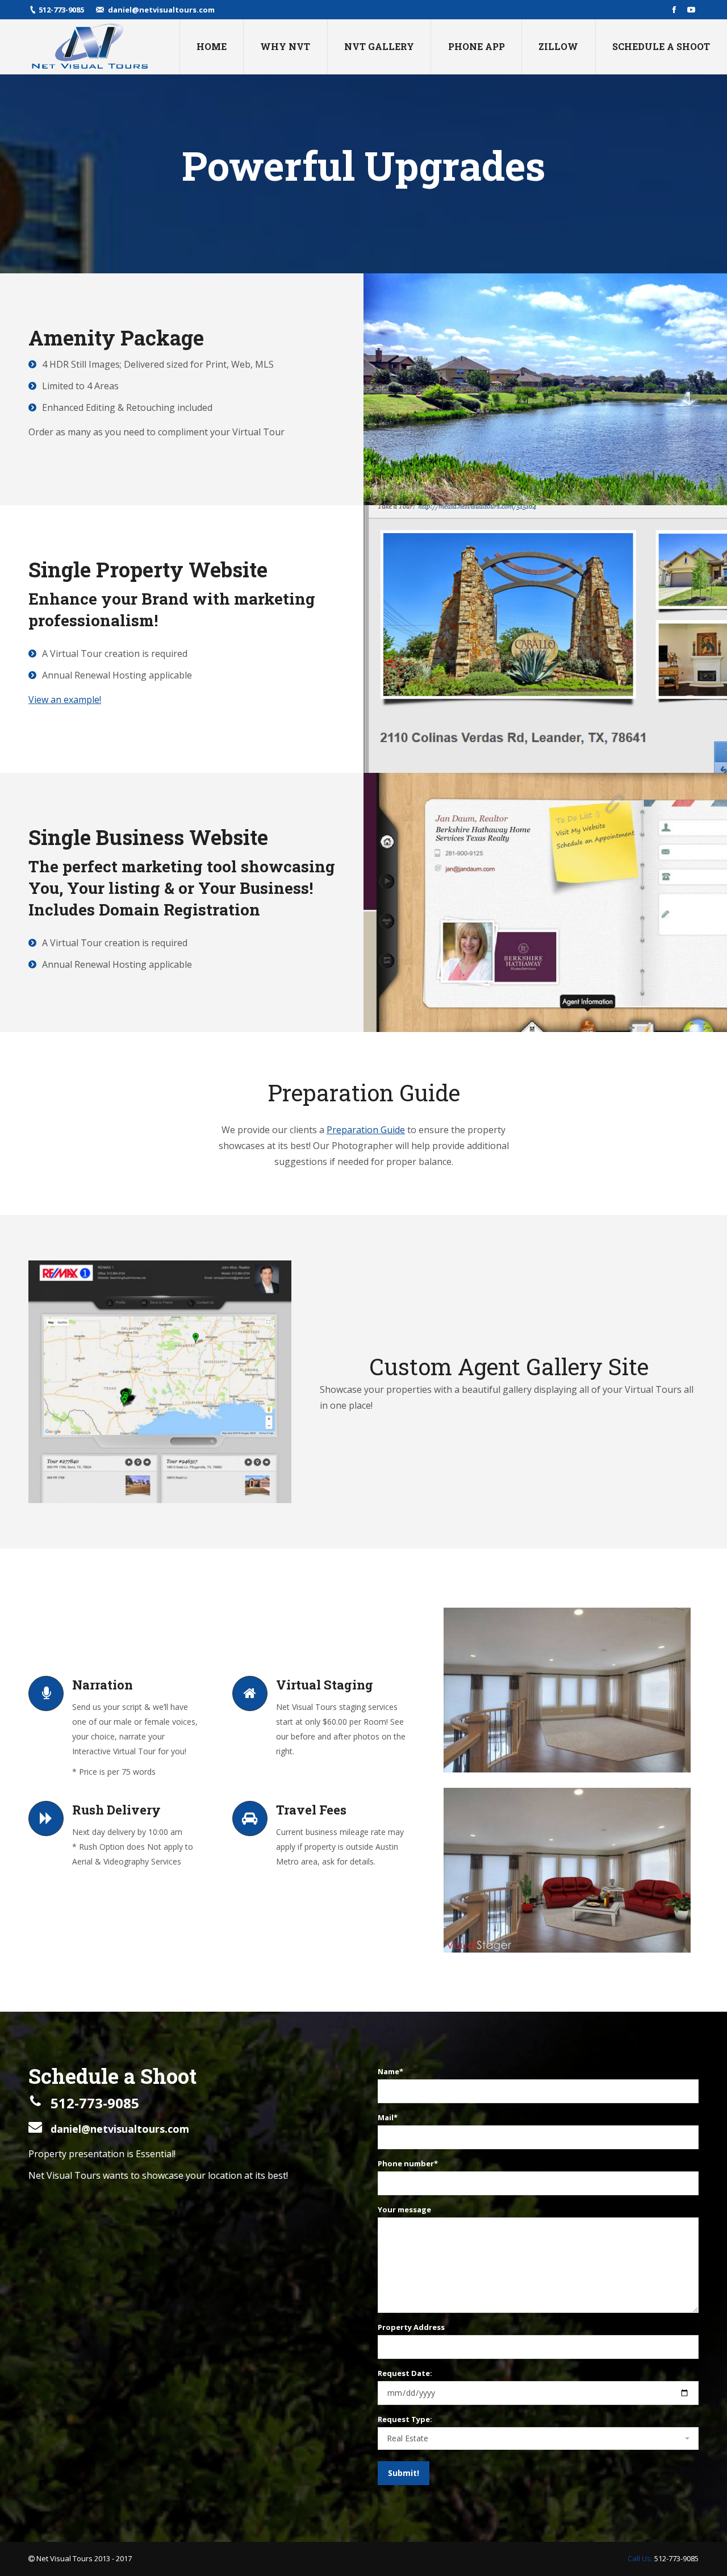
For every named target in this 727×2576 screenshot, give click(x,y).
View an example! (65, 700)
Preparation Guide (366, 1130)
